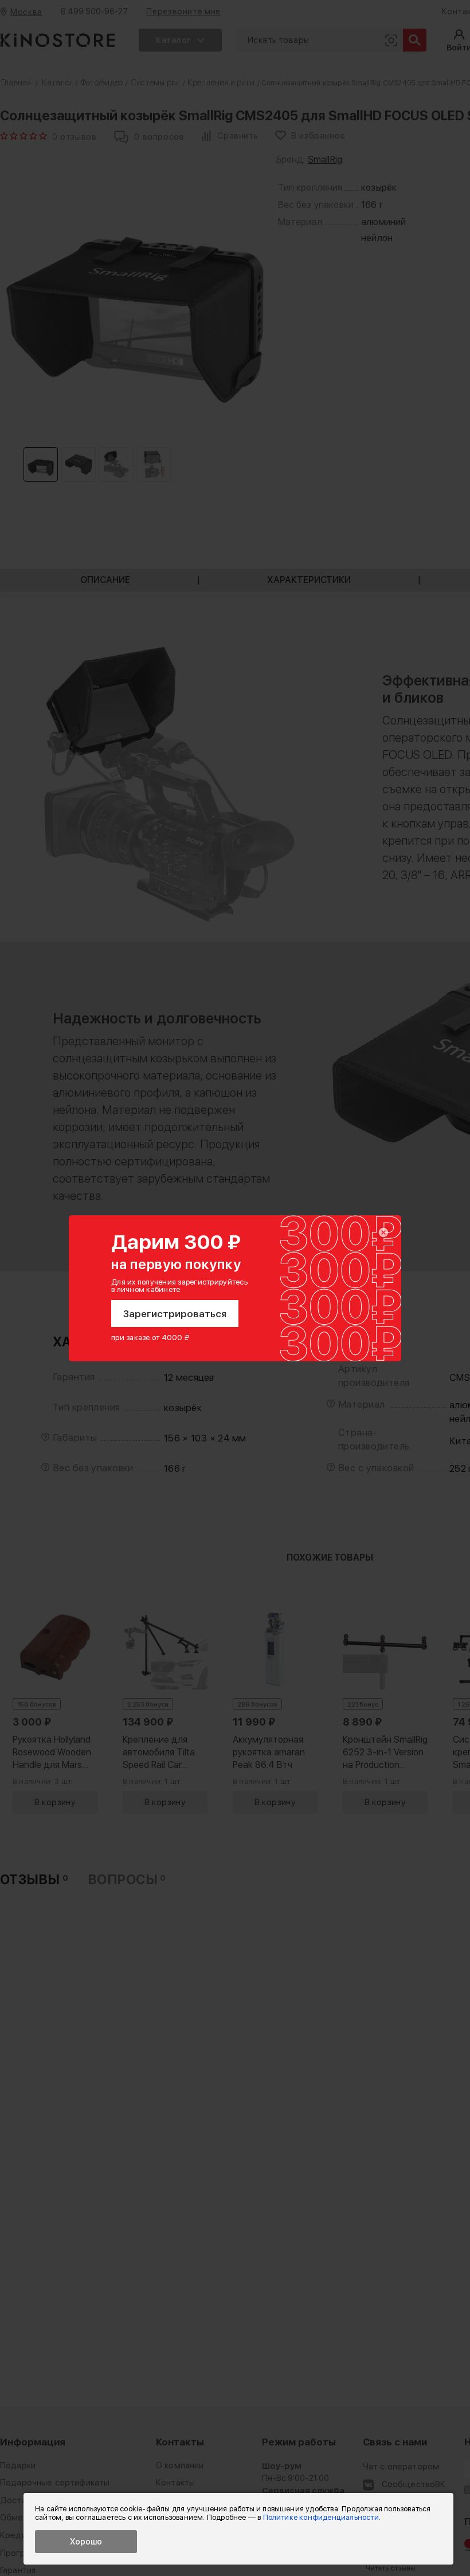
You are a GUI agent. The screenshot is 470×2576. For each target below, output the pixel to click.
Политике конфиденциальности (321, 2517)
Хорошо (86, 2542)
